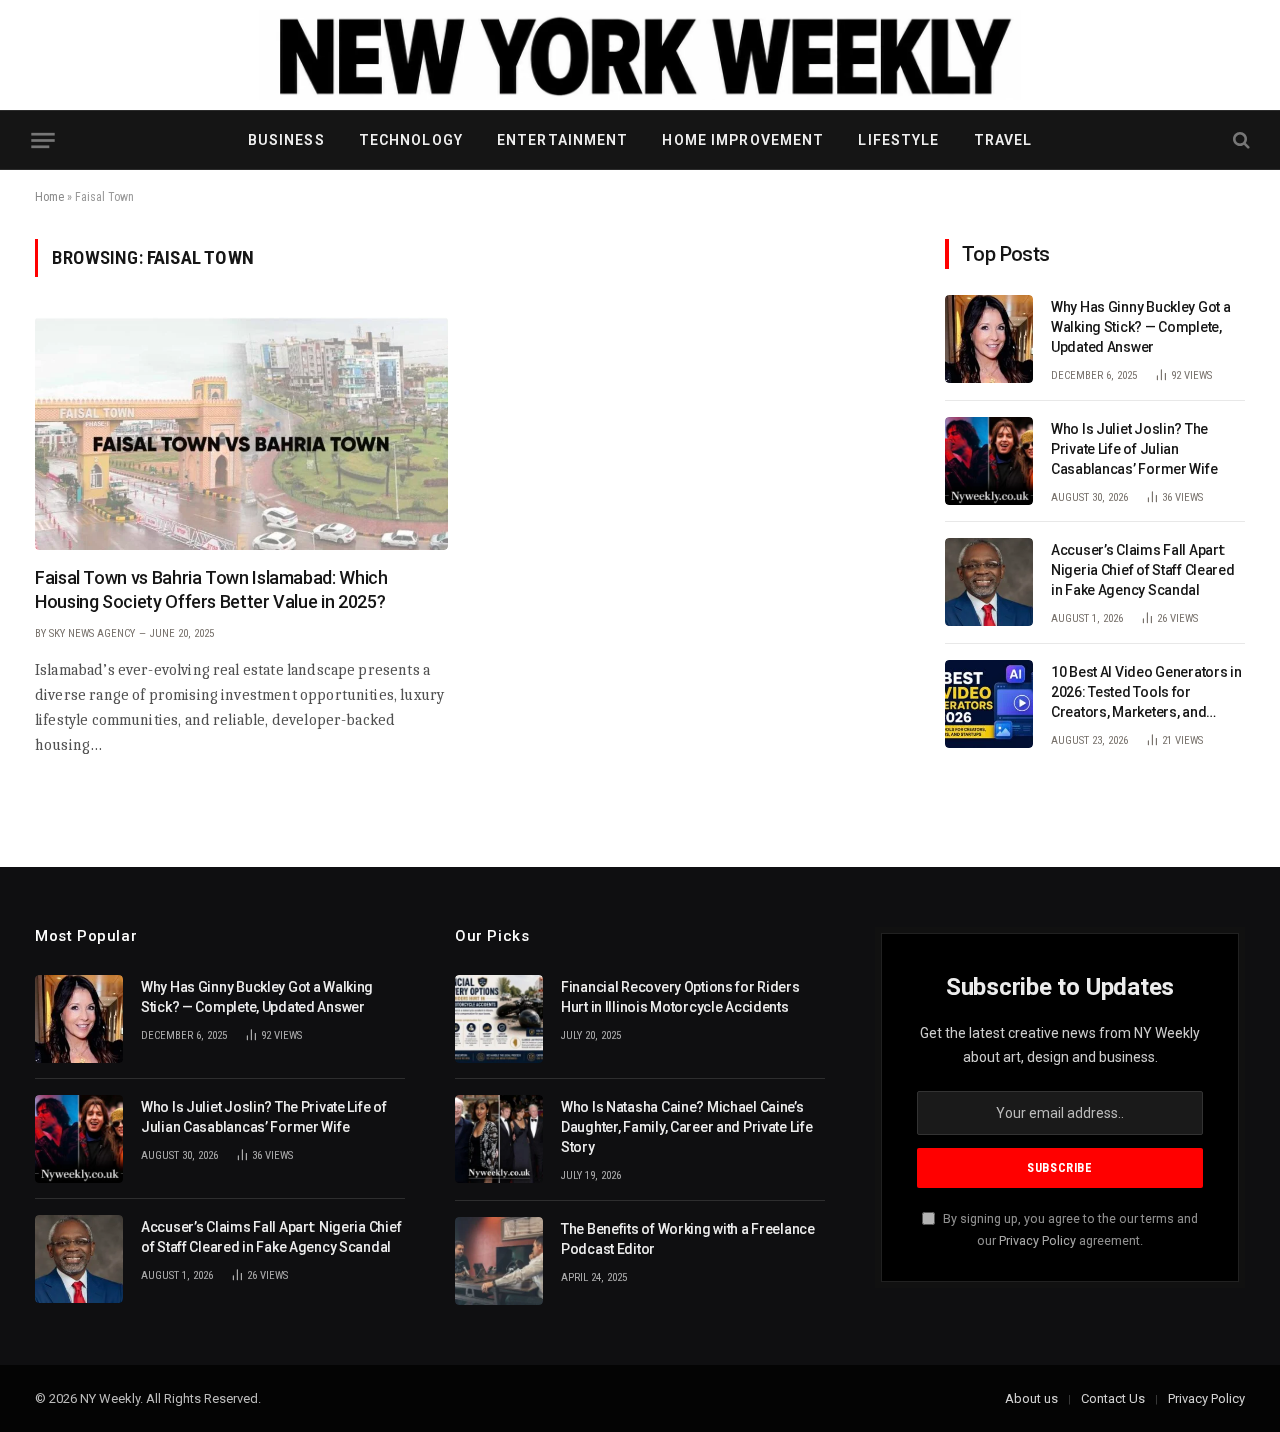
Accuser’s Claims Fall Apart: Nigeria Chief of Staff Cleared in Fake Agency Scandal (1143, 570)
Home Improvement (743, 140)
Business (286, 140)
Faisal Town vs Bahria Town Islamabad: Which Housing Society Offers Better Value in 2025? (211, 589)
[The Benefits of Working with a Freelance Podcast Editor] (499, 1261)
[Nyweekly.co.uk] (640, 55)
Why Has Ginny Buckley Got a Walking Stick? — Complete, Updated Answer (1140, 327)
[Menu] (42, 140)
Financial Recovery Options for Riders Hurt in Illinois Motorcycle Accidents (680, 997)
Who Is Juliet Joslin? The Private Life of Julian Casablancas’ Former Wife (1134, 449)
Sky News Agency (92, 633)
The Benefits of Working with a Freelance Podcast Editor (688, 1239)
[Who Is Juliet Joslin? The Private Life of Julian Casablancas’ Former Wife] (989, 461)
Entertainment (563, 140)
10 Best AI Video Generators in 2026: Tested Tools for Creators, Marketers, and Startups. (1146, 693)
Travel (1003, 140)
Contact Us (1113, 1398)
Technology (411, 140)
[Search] (1239, 140)
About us (1031, 1398)
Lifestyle (898, 140)
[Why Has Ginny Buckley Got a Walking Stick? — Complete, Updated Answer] (989, 339)
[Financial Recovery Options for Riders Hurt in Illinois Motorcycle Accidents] (499, 1019)
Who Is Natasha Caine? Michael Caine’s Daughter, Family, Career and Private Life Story (687, 1127)
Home (49, 197)
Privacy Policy (1037, 1240)
